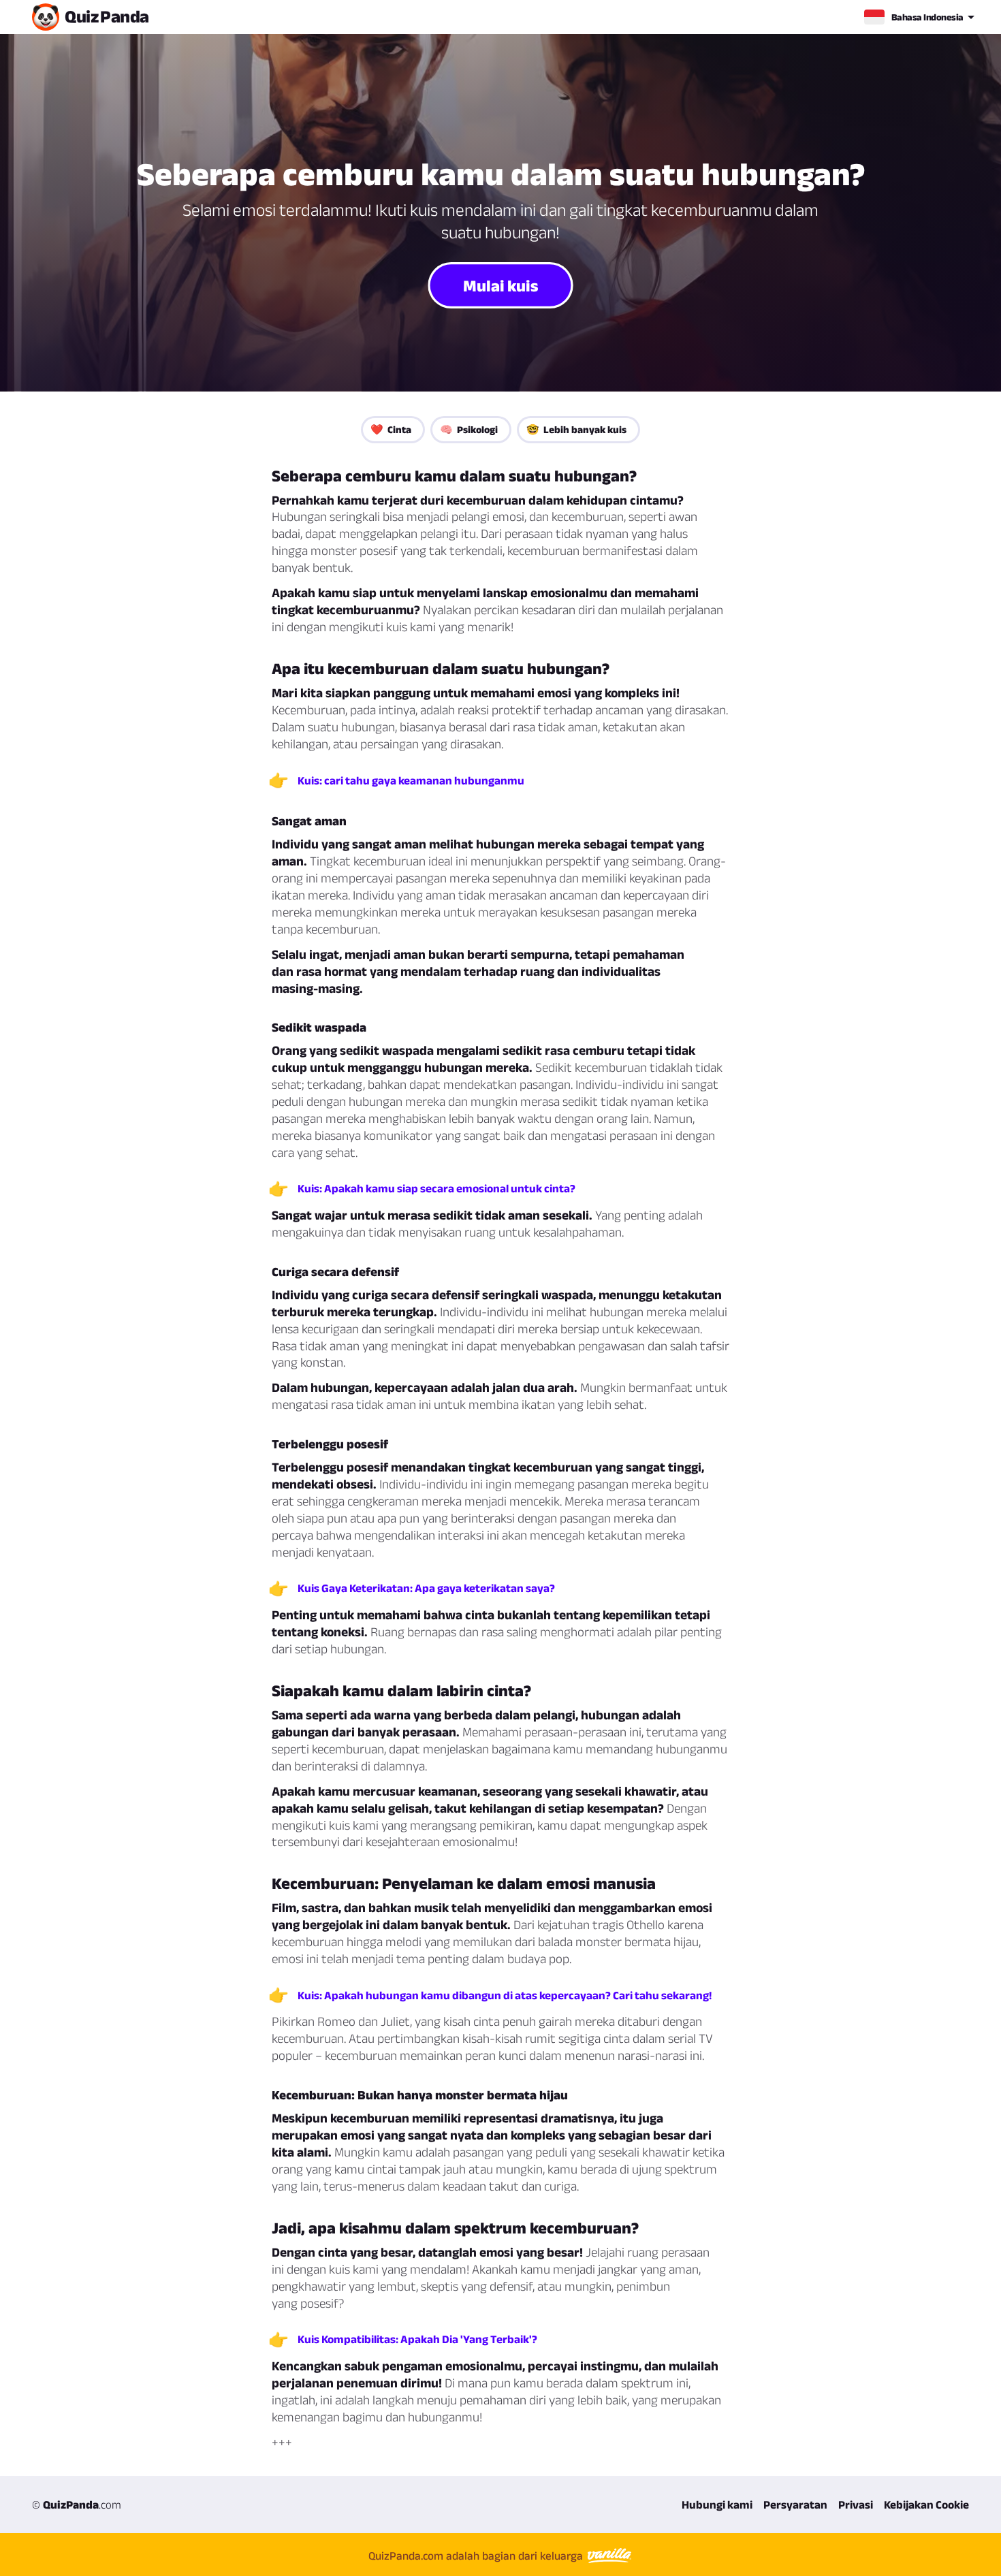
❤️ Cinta (391, 429)
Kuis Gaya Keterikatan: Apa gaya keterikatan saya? (426, 1588)
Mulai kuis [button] (501, 285)
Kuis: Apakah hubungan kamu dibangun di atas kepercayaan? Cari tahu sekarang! (505, 1995)
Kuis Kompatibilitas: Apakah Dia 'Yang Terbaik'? (417, 2339)
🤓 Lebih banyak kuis (576, 429)
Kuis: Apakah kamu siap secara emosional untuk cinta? (436, 1188)
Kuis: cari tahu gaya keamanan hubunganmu (411, 780)
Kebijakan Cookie (926, 2505)
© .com (77, 2505)
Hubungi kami (717, 2505)
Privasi (856, 2505)
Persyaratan (795, 2505)
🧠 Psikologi (469, 429)
